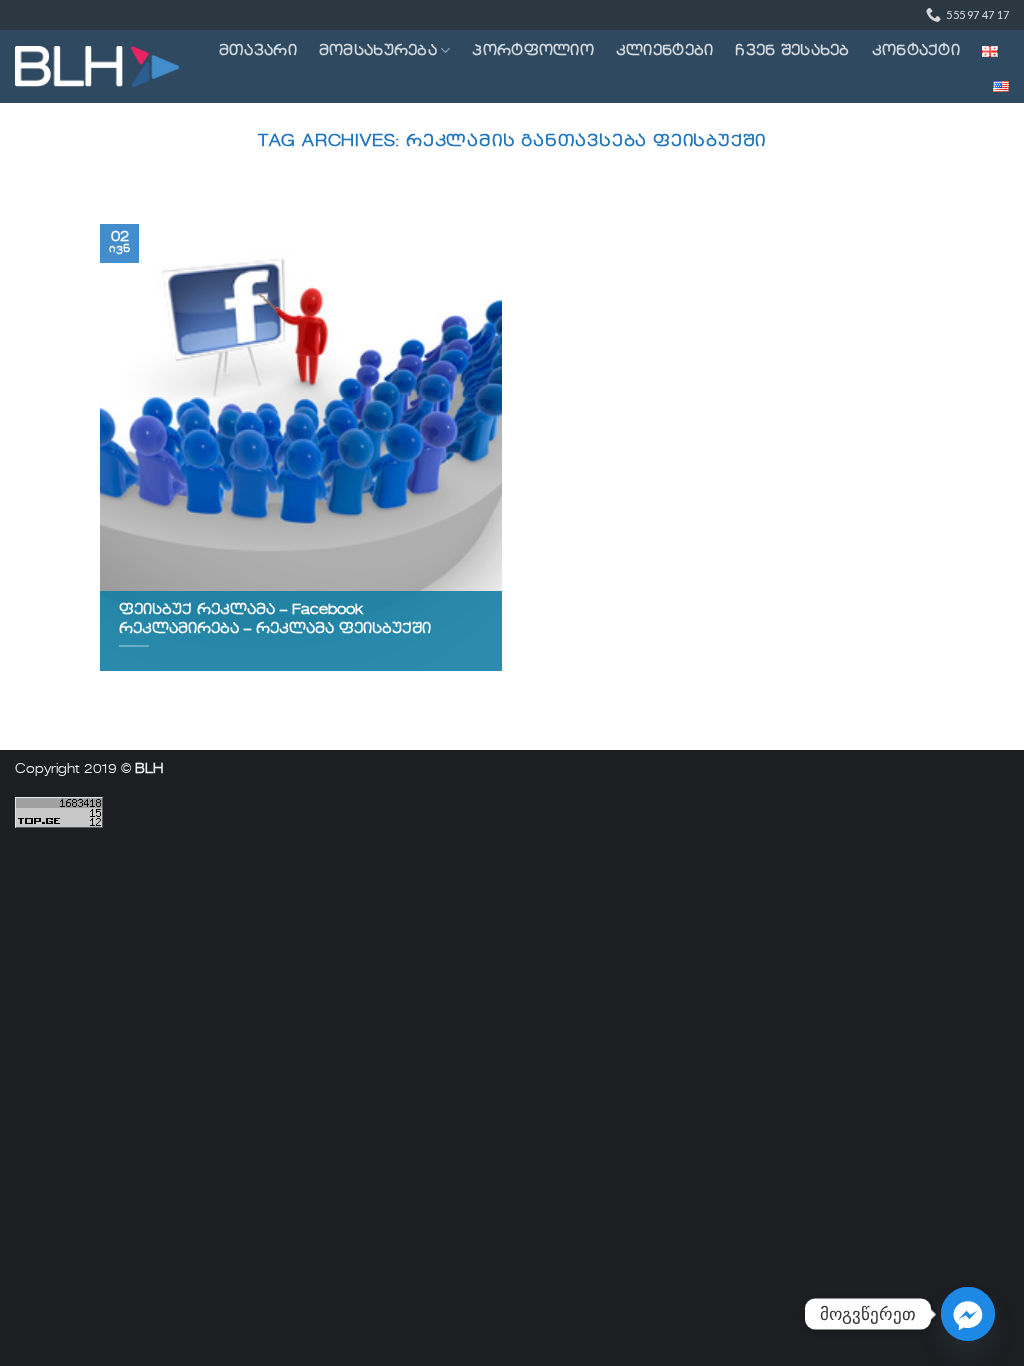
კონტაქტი (916, 51)
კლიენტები (665, 51)
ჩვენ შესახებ (792, 51)
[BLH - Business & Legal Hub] (97, 66)
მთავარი (258, 51)
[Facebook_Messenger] (968, 1314)
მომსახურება (378, 51)
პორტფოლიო (533, 51)
